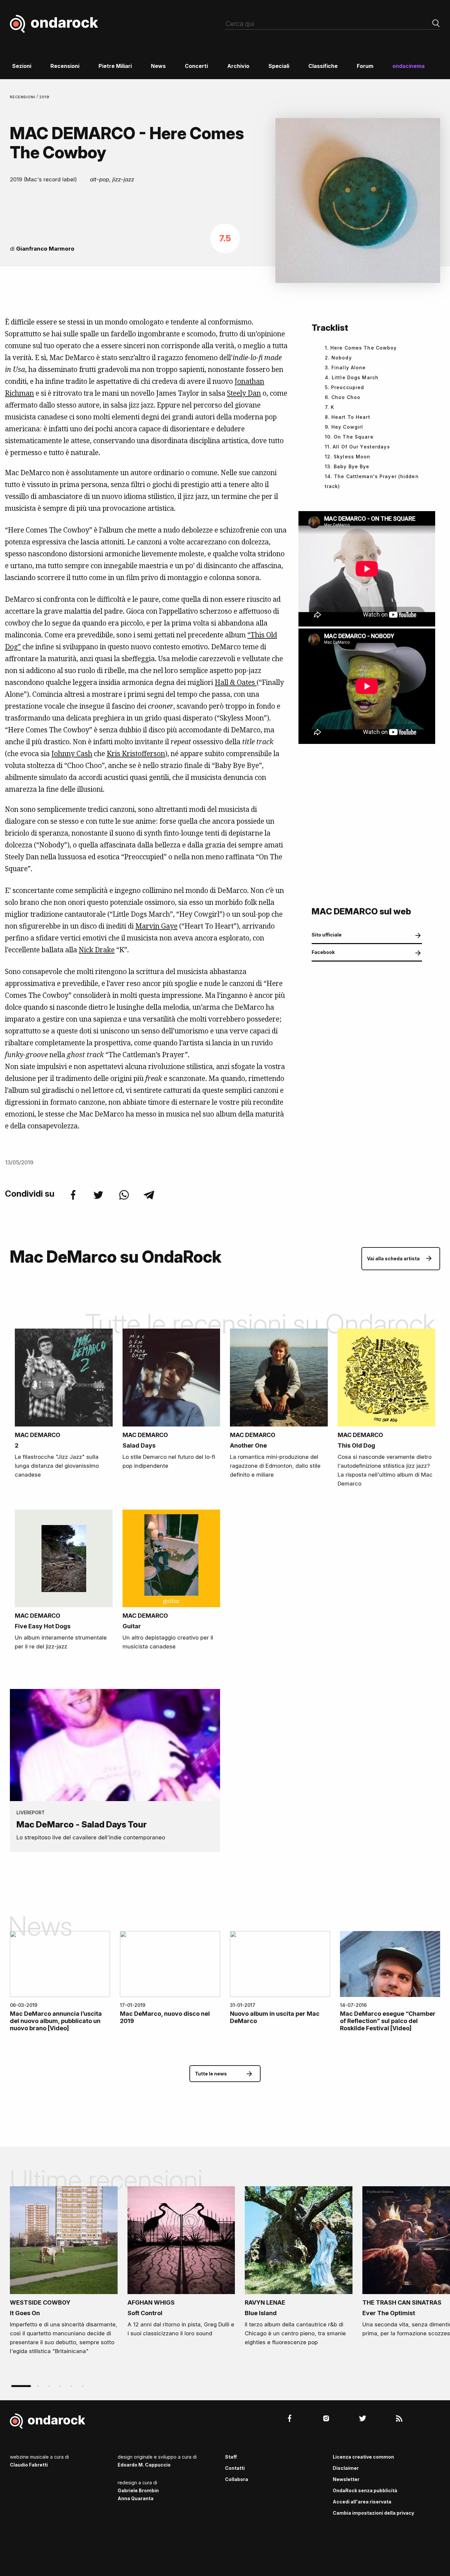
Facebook (323, 952)
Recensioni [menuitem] (65, 66)
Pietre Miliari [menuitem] (115, 66)
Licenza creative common (363, 2457)
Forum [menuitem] (365, 66)
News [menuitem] (158, 66)
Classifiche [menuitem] (323, 66)
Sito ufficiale (327, 935)
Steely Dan (244, 393)
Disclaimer (346, 2468)
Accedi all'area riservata (362, 2502)
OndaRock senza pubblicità (365, 2490)
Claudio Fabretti (29, 2465)
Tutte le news (211, 2074)
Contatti (235, 2468)
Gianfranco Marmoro (45, 249)
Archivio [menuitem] (238, 66)
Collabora (237, 2479)
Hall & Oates (236, 682)
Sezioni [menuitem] (22, 66)
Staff (231, 2457)
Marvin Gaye (156, 926)
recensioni (23, 97)
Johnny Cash (72, 753)
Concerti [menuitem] (196, 66)
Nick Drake (97, 950)
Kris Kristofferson (136, 753)
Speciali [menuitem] (279, 66)
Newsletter (346, 2479)
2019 (44, 97)
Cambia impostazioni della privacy (373, 2513)
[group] (64, 2273)
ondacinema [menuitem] (408, 66)
